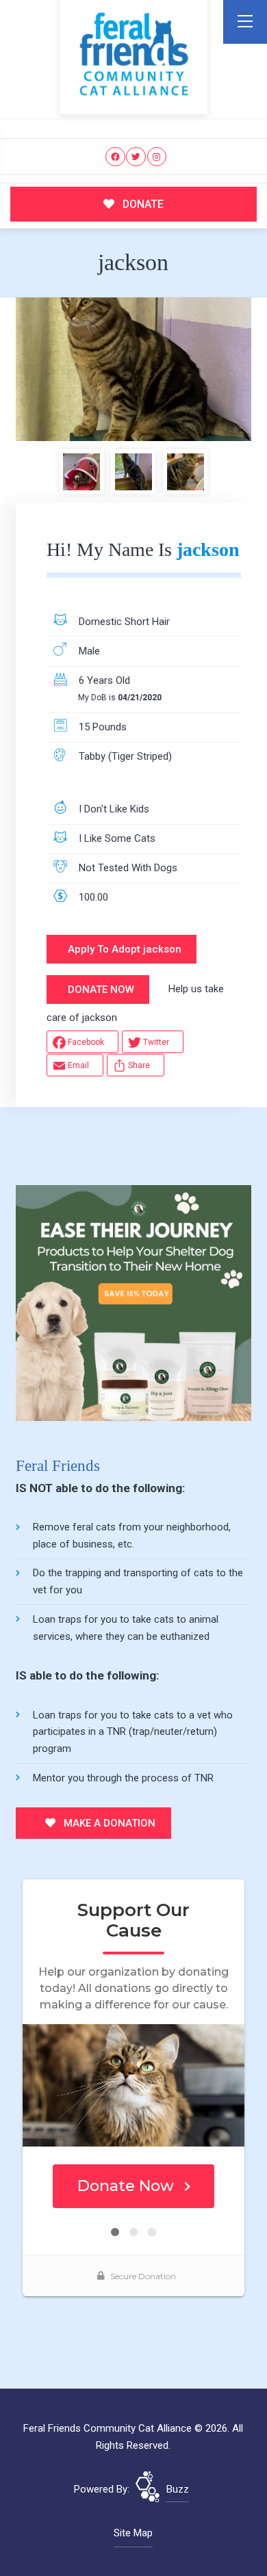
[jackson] (133, 369)
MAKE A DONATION (108, 1823)
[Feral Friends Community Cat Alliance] (134, 54)
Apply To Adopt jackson (125, 949)
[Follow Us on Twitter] (136, 157)
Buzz (178, 2489)
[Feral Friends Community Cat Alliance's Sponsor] (133, 1303)
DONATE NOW (101, 990)
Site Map (133, 2533)
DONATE (142, 204)
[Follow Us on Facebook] (115, 157)
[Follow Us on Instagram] (157, 157)
